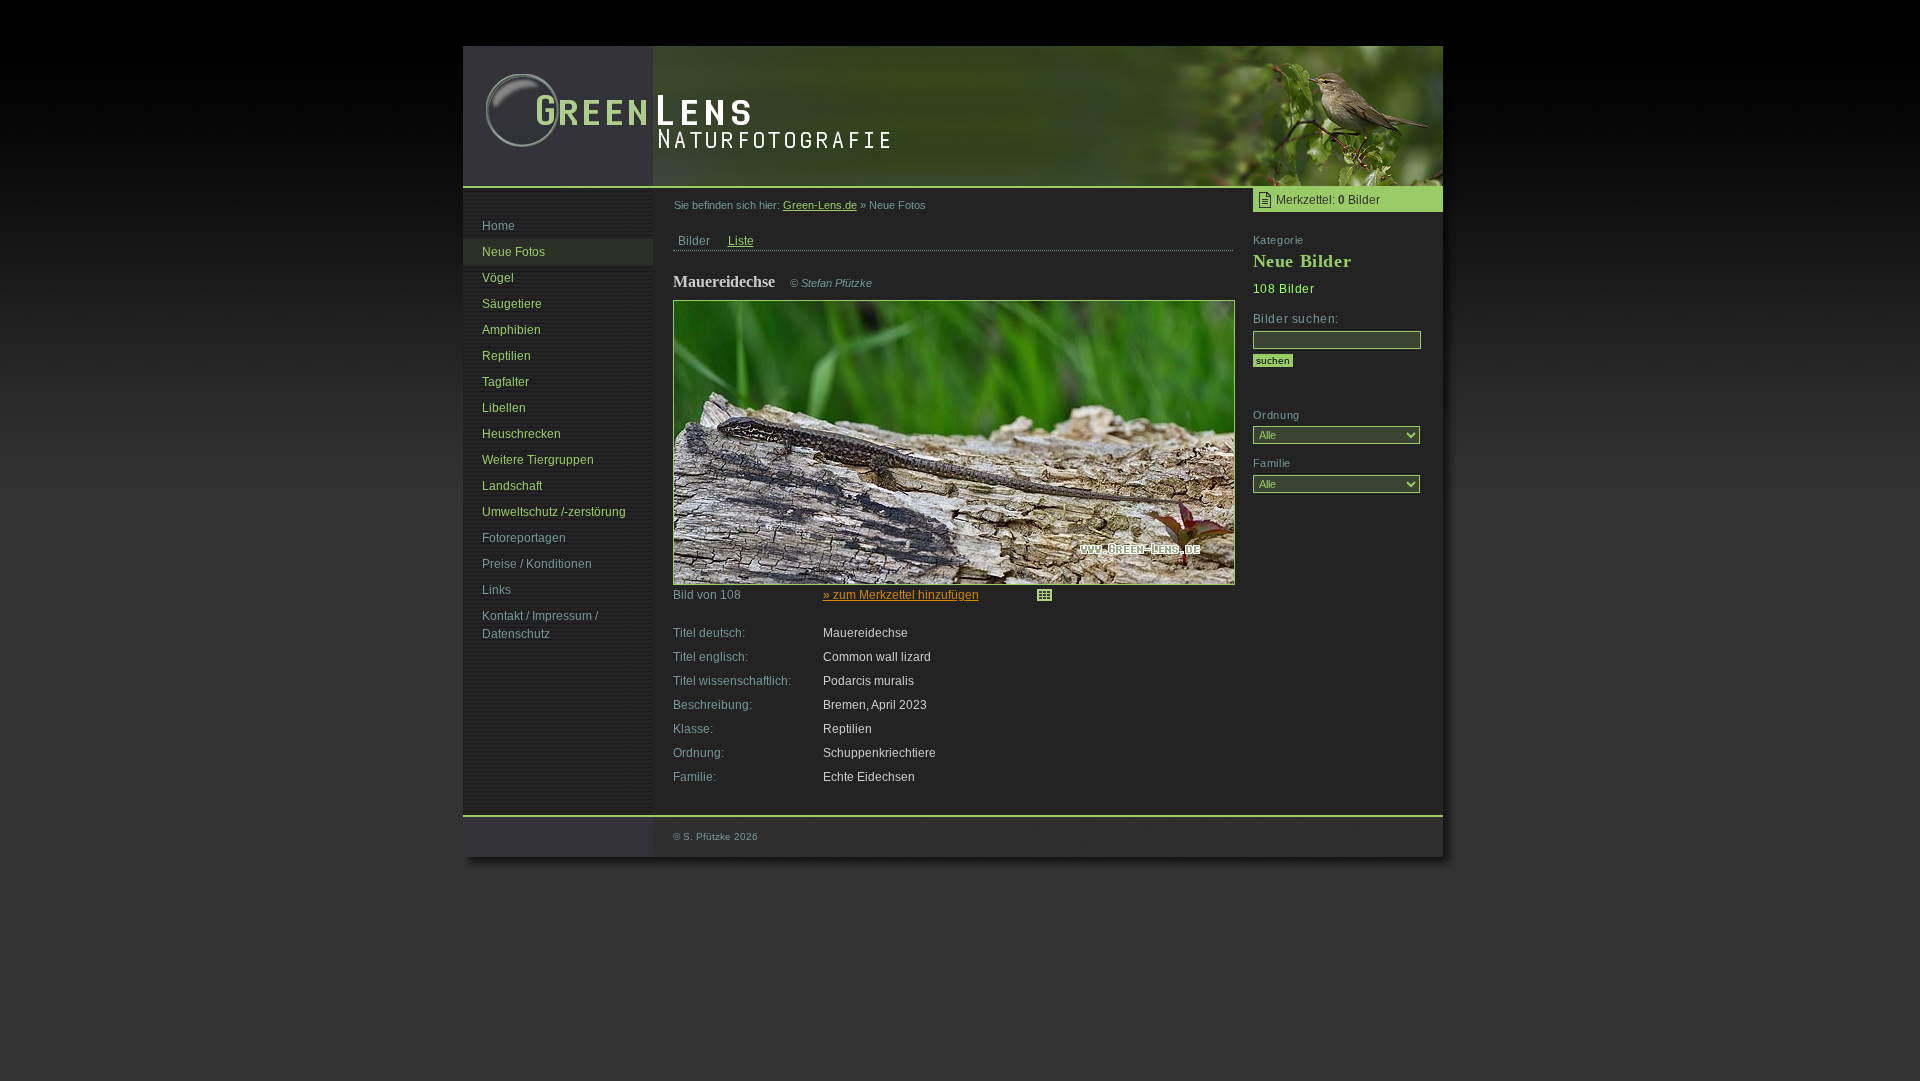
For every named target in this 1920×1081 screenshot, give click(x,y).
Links (496, 590)
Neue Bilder (1302, 261)
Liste (741, 241)
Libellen (504, 408)
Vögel (498, 278)
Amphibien (511, 330)
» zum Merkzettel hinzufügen (901, 595)
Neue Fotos (513, 252)
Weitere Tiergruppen (538, 460)
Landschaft (512, 486)
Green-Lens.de (820, 205)
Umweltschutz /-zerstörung (554, 512)
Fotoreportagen (524, 538)
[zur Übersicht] (1044, 595)
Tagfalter (505, 382)
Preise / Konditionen (537, 564)
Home (498, 226)
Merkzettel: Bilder (1328, 200)
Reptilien (506, 356)
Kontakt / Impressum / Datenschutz (540, 625)
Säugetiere (512, 304)
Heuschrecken (521, 434)
